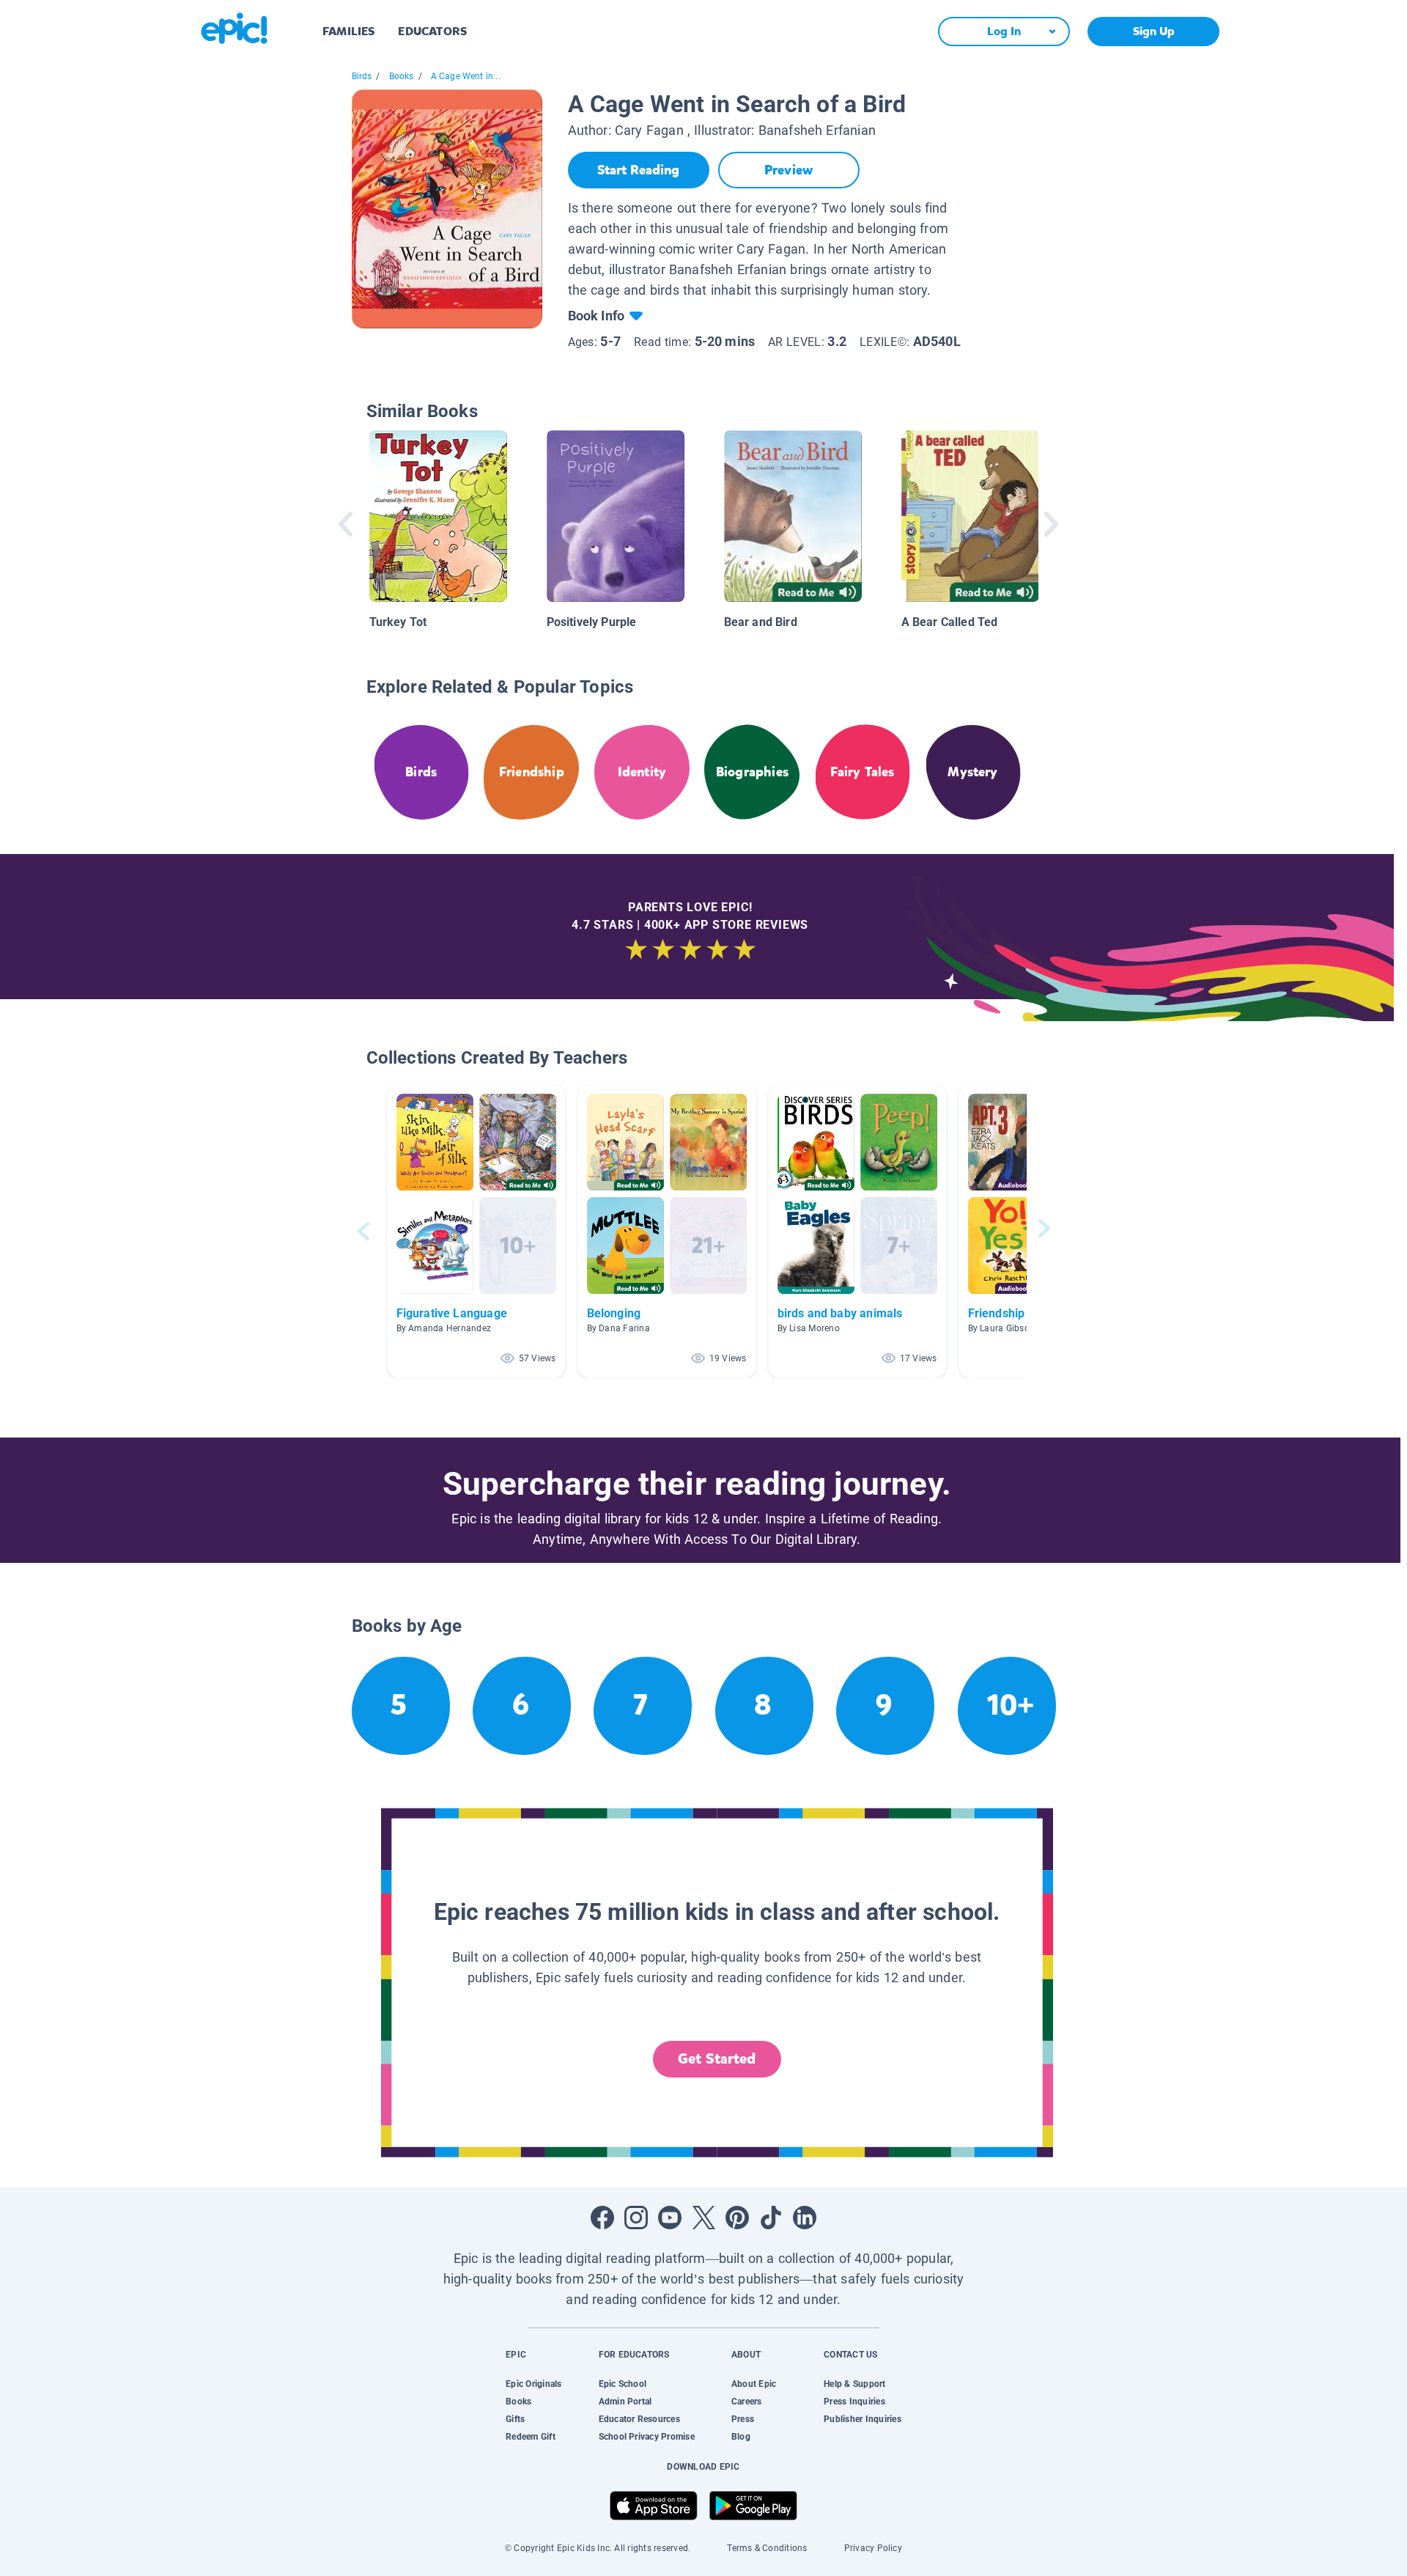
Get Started (717, 2059)
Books (402, 76)
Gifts (515, 2419)
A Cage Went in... (466, 76)
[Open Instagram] (636, 2218)
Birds (362, 76)
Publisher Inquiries (863, 2419)
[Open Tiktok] (771, 2218)
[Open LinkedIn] (805, 2218)
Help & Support (854, 2384)
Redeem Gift (531, 2437)
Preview (789, 170)
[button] (476, 1231)
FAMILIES (348, 31)
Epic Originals (533, 2384)
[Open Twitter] (703, 2218)
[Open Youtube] (670, 2218)
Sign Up (1154, 31)
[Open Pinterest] (737, 2218)
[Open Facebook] (602, 2218)
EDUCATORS (432, 31)
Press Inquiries (854, 2402)
